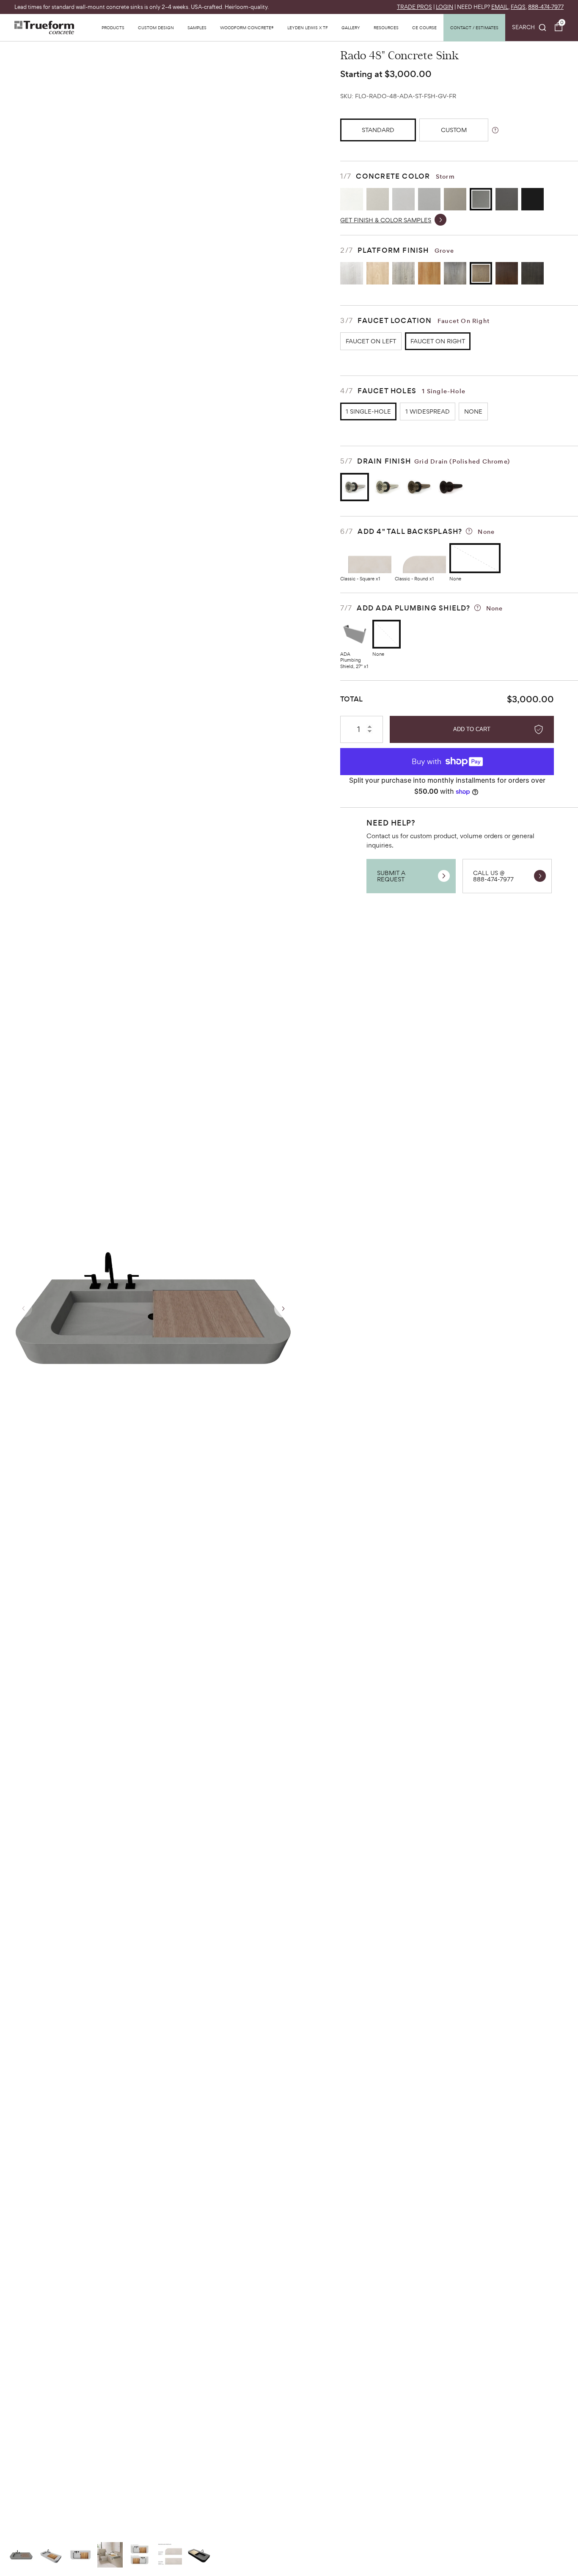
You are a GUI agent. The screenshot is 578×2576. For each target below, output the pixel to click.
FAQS (518, 7)
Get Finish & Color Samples (386, 220)
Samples (197, 28)
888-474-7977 (546, 7)
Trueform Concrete (44, 28)
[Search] (529, 28)
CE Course (424, 28)
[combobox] (529, 28)
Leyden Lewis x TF (308, 28)
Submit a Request (391, 876)
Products (113, 28)
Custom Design (156, 28)
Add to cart (472, 729)
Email (500, 7)
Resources (386, 28)
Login (445, 7)
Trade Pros (414, 7)
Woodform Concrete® (247, 28)
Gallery (351, 28)
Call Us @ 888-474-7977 (493, 876)
